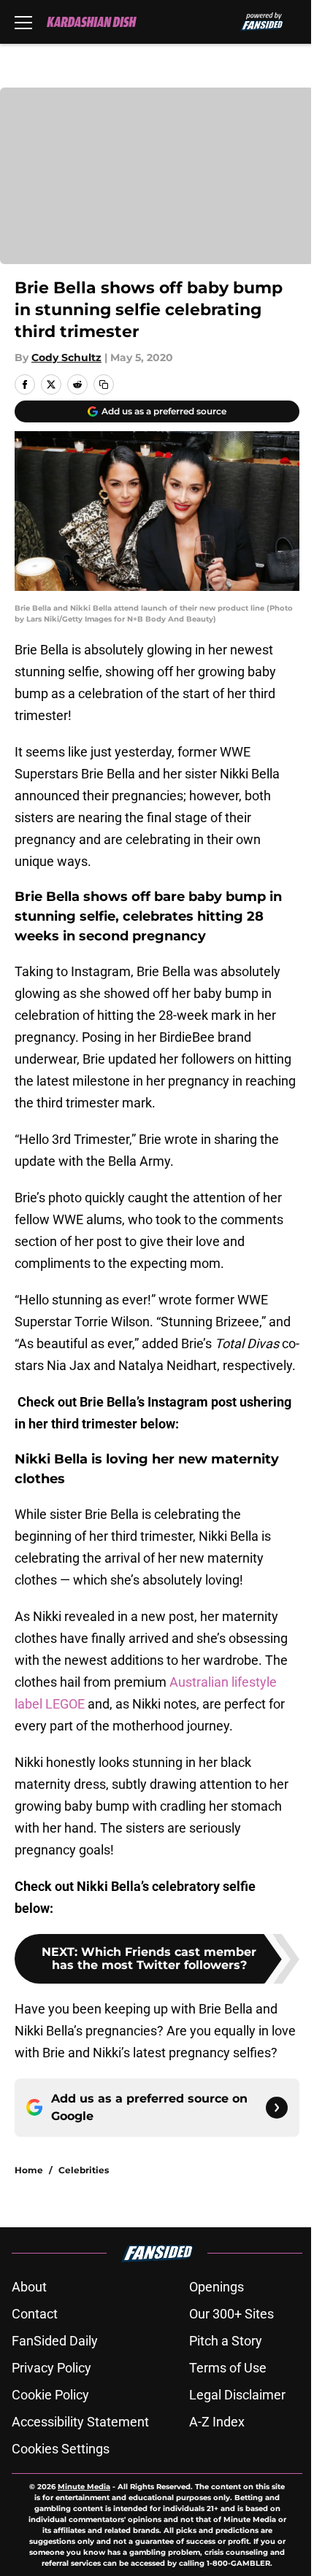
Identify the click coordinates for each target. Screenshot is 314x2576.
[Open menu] (23, 22)
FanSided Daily (55, 2341)
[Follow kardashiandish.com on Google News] (277, 2108)
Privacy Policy (51, 2368)
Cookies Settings (61, 2449)
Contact (35, 2314)
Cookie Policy (50, 2395)
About (29, 2287)
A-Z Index (217, 2422)
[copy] (104, 384)
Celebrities (84, 2170)
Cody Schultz (66, 357)
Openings (217, 2287)
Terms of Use (228, 2368)
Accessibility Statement (80, 2422)
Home (29, 2170)
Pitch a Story (226, 2341)
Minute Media (84, 2487)
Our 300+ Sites (231, 2314)
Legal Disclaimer (237, 2395)
